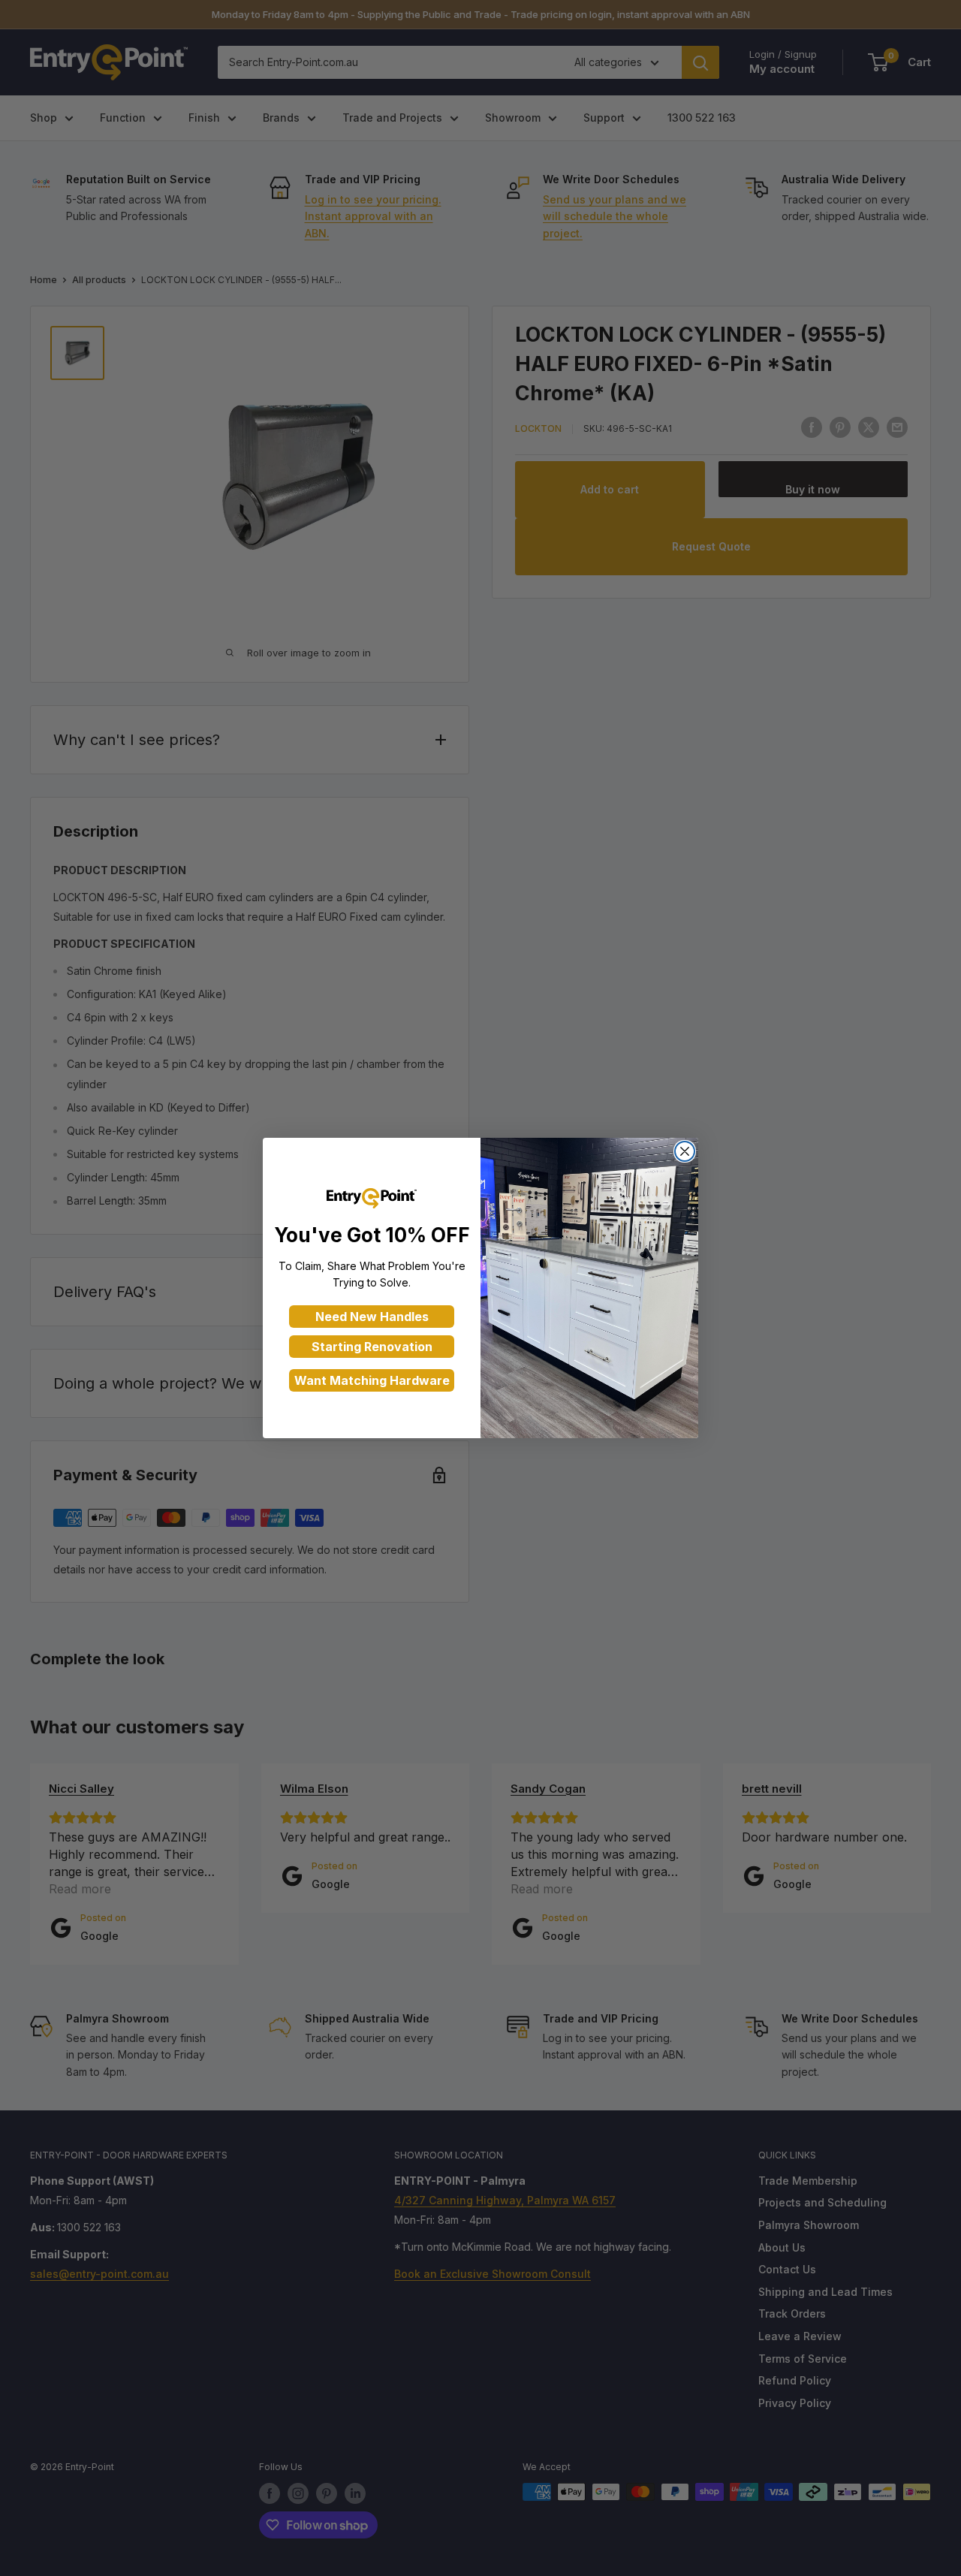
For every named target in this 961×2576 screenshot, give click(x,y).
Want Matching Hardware (372, 1380)
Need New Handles (372, 1317)
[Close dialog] (685, 1151)
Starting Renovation (372, 1347)
